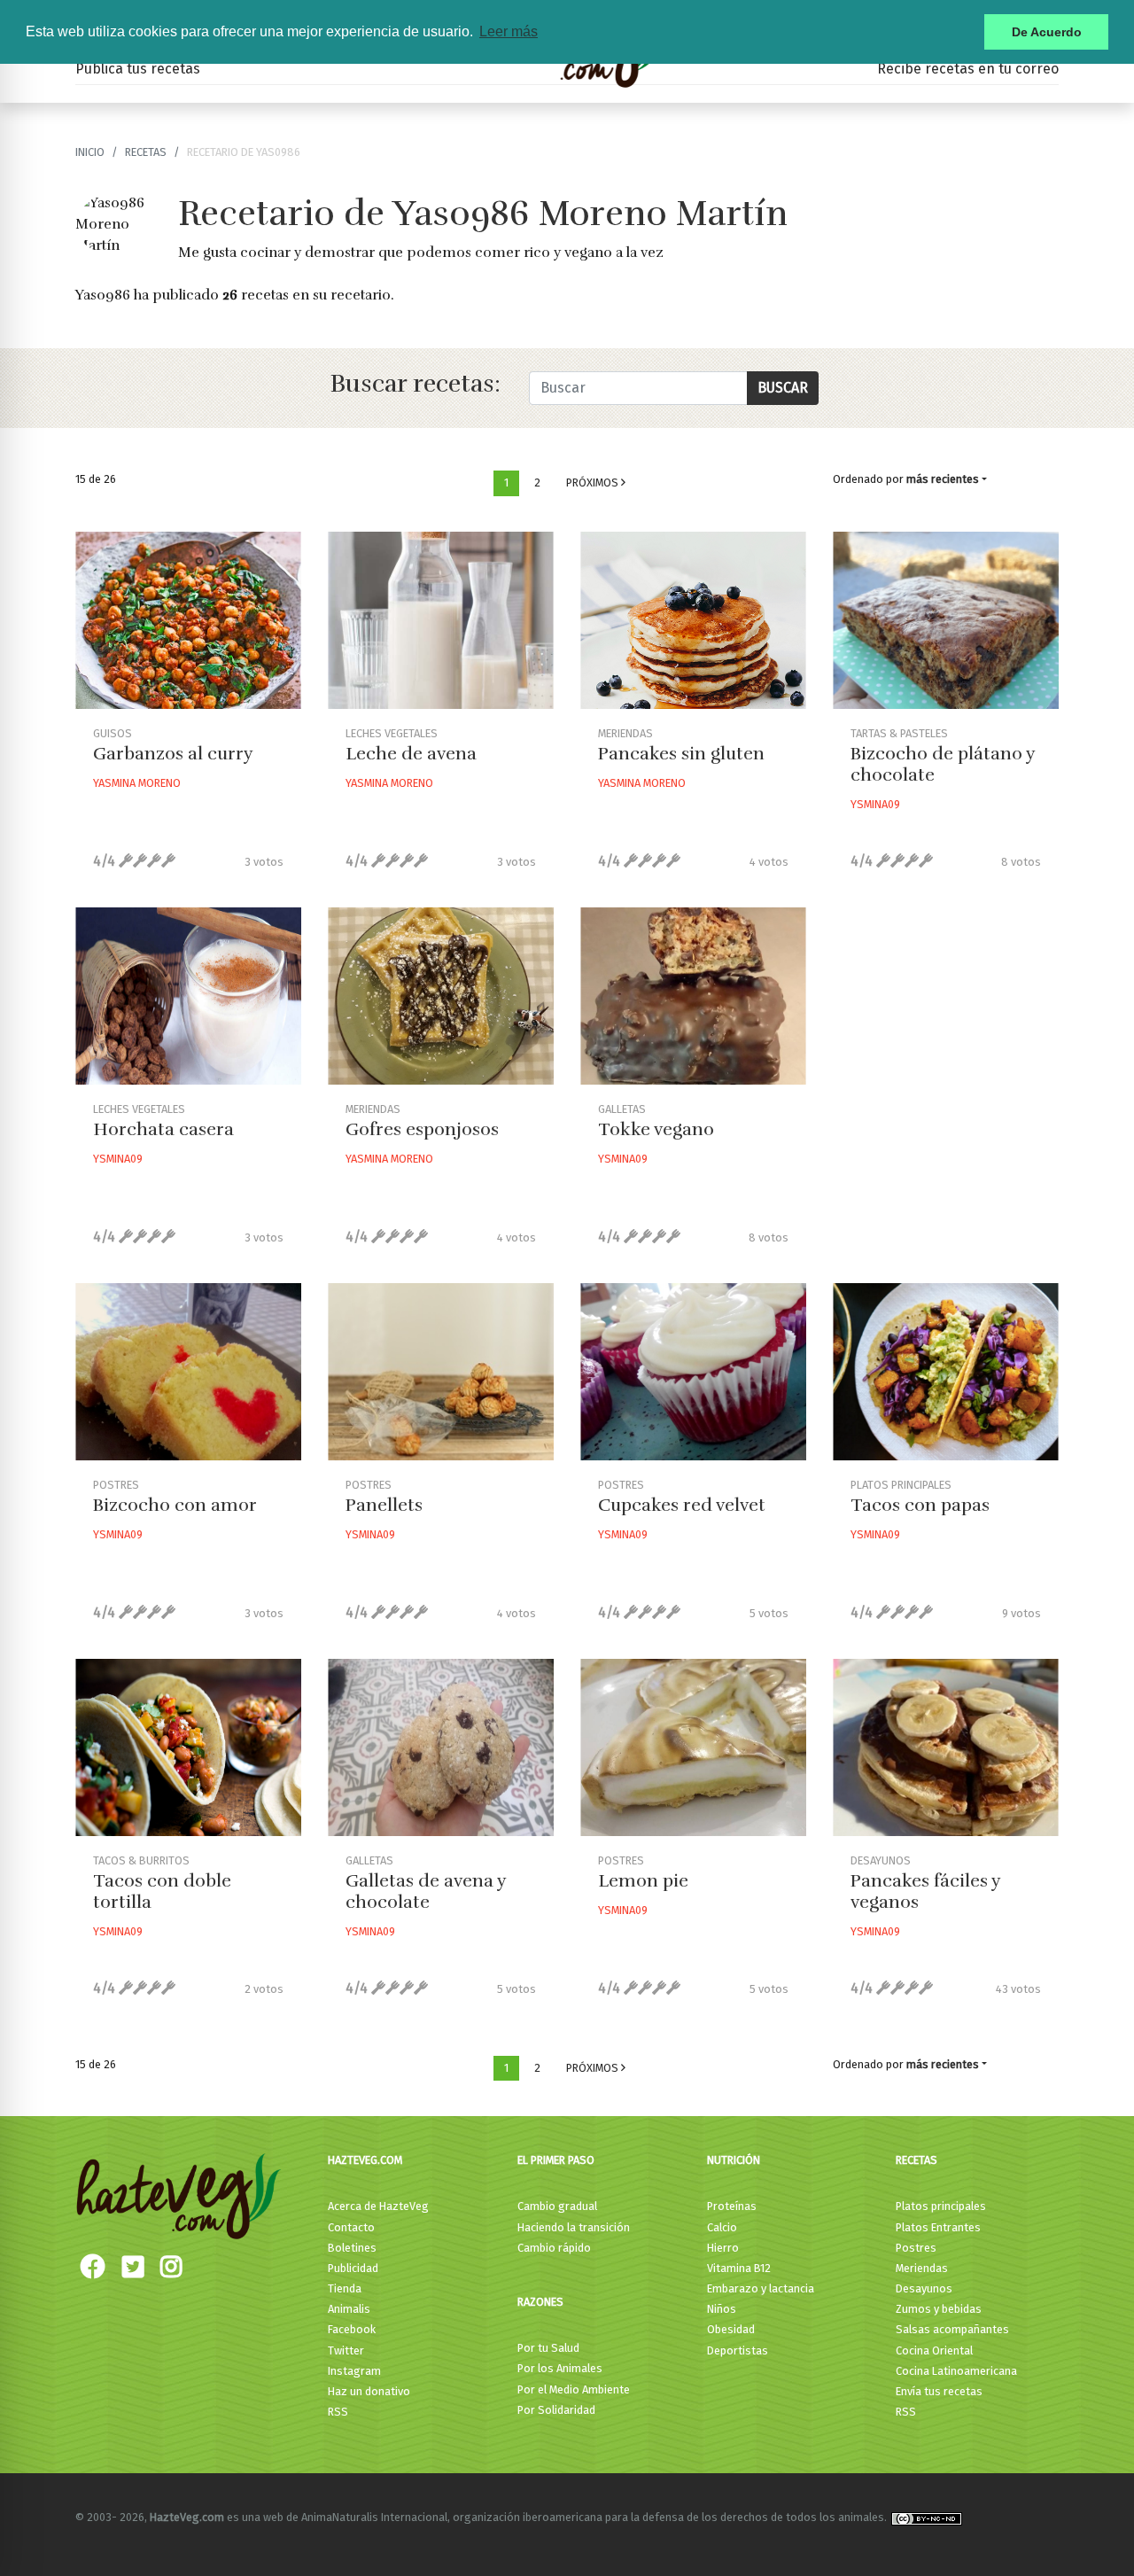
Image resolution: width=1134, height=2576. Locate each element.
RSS (338, 2412)
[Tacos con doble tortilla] (188, 1747)
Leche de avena (411, 754)
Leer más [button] (509, 31)
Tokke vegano (656, 1129)
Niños (722, 2309)
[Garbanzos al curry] (188, 620)
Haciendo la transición (574, 2227)
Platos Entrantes (938, 2227)
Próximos (594, 483)
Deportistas (738, 2350)
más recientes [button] (943, 479)
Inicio (90, 152)
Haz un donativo (369, 2391)
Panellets (384, 1505)
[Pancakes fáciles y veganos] (946, 1747)
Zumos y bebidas (939, 2309)
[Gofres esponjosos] (441, 996)
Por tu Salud (548, 2348)
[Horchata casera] (188, 996)
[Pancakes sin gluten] (693, 620)
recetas (146, 152)
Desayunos (924, 2288)
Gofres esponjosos (422, 1129)
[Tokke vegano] (693, 996)
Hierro (723, 2248)
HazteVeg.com (365, 2160)
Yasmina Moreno (137, 783)
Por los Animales (560, 2368)
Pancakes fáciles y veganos (925, 1891)
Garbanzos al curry (173, 754)
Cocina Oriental (934, 2350)
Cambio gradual (557, 2206)
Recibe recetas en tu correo (968, 69)
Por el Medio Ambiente (574, 2389)
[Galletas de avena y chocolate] (441, 1747)
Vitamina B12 (739, 2268)
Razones (540, 2302)
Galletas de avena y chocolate (426, 1891)
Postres (916, 2248)
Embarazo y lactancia (761, 2288)
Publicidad (353, 2268)
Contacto (351, 2227)
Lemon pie (643, 1881)
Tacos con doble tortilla (162, 1891)
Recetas (917, 2160)
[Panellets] (441, 1372)
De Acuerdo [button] (1047, 32)
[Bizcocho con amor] (188, 1372)
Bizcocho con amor (175, 1505)
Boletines (352, 2248)
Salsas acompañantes (952, 2329)
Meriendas (922, 2268)
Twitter (346, 2350)
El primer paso (556, 2160)
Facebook (352, 2329)
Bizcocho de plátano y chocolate (943, 764)
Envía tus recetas (939, 2391)
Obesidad (731, 2329)
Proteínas (732, 2206)
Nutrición (734, 2160)
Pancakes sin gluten (681, 754)
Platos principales (941, 2206)
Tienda (345, 2288)
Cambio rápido (554, 2248)
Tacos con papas (920, 1505)
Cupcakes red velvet (682, 1505)
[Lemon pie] (693, 1747)
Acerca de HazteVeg (378, 2206)
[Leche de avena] (441, 620)
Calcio (722, 2227)
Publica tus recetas (138, 69)
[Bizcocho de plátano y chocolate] (946, 620)
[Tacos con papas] (946, 1372)
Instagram (354, 2371)
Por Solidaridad (556, 2410)
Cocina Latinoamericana (956, 2371)
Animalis (349, 2309)
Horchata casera (163, 1129)
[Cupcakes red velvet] (693, 1372)
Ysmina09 (875, 804)
